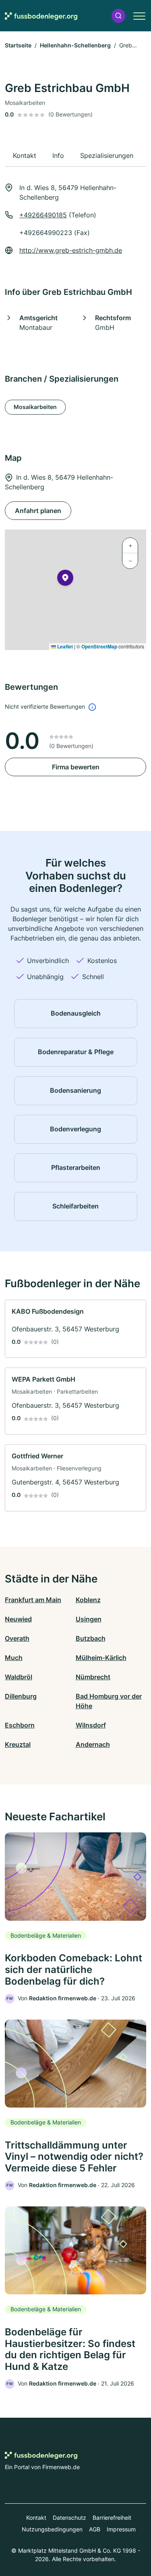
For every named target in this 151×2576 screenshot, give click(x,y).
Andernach (93, 1744)
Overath (17, 1638)
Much (14, 1658)
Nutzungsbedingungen (52, 2529)
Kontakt (36, 2518)
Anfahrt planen (38, 511)
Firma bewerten (76, 767)
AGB (95, 2529)
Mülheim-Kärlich (101, 1658)
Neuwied (18, 1619)
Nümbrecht (93, 1677)
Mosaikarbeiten (35, 407)
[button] (118, 16)
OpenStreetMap (99, 646)
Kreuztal (18, 1744)
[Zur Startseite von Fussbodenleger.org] (41, 16)
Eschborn (20, 1725)
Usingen (89, 1619)
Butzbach (91, 1638)
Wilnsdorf (91, 1725)
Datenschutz (69, 2518)
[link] (75, 1329)
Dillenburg (21, 1696)
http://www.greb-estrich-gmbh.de (71, 250)
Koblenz (88, 1600)
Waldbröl (19, 1677)
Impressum (121, 2529)
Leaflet (64, 646)
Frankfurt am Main (33, 1600)
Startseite (18, 45)
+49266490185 (43, 215)
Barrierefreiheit (112, 2518)
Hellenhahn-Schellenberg (75, 45)
